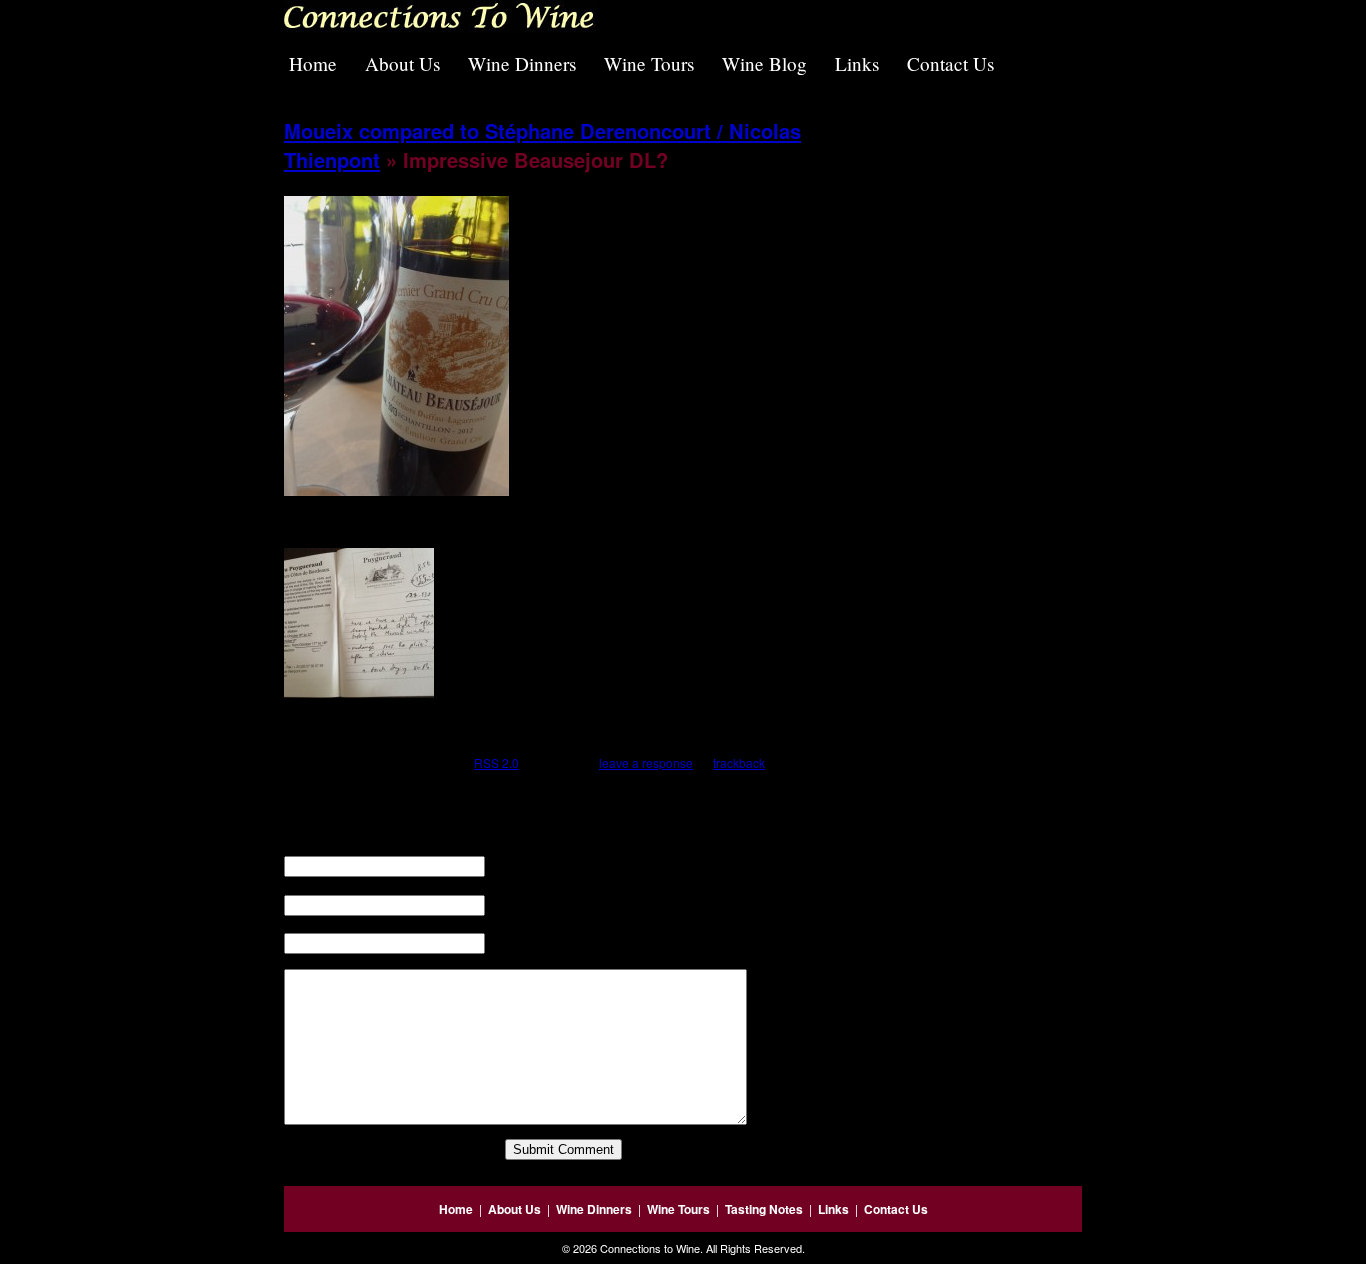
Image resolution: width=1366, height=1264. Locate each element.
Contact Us (950, 63)
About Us (402, 63)
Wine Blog (764, 63)
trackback (739, 762)
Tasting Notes (764, 1209)
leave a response (646, 762)
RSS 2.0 (496, 762)
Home (313, 63)
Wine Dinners (522, 63)
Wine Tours (649, 63)
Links (857, 63)
